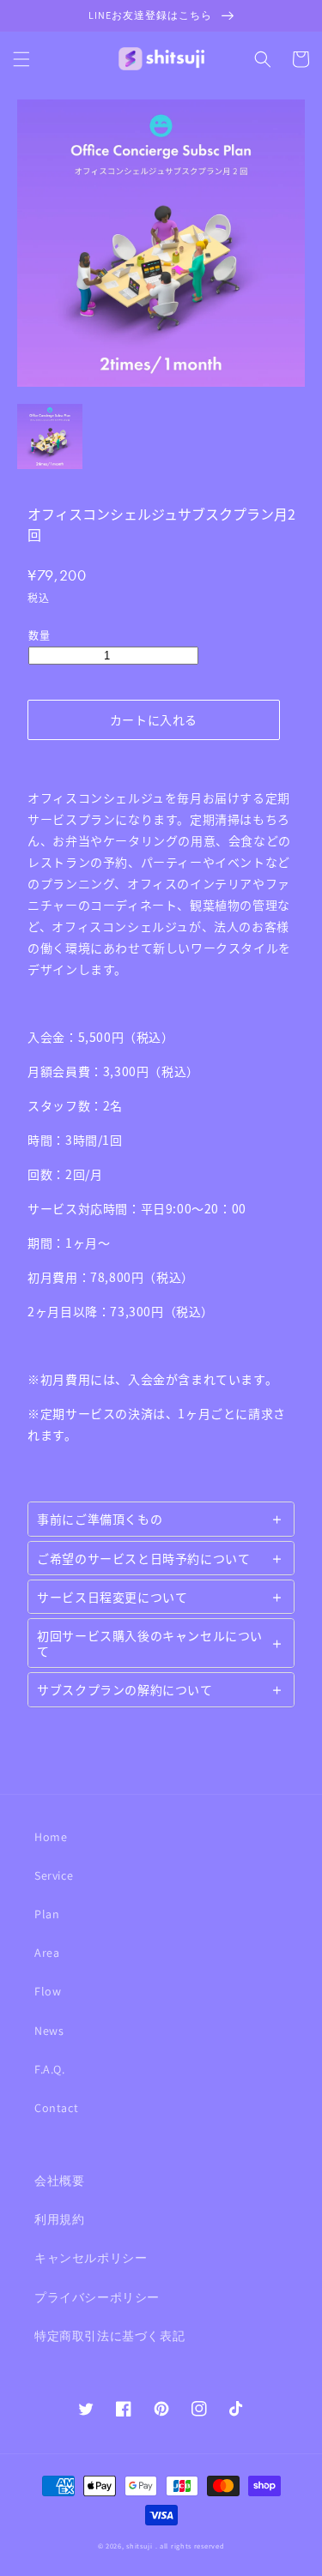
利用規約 (59, 2219)
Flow (48, 1991)
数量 (39, 635)
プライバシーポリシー (97, 2297)
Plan (47, 1914)
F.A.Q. (50, 2069)
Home (51, 1837)
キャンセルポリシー (91, 2258)
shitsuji (140, 2546)
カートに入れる (154, 719)
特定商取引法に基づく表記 (109, 2336)
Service (54, 1875)
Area (47, 1953)
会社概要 (59, 2181)
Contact (56, 2108)
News (49, 2031)
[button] (21, 59)
